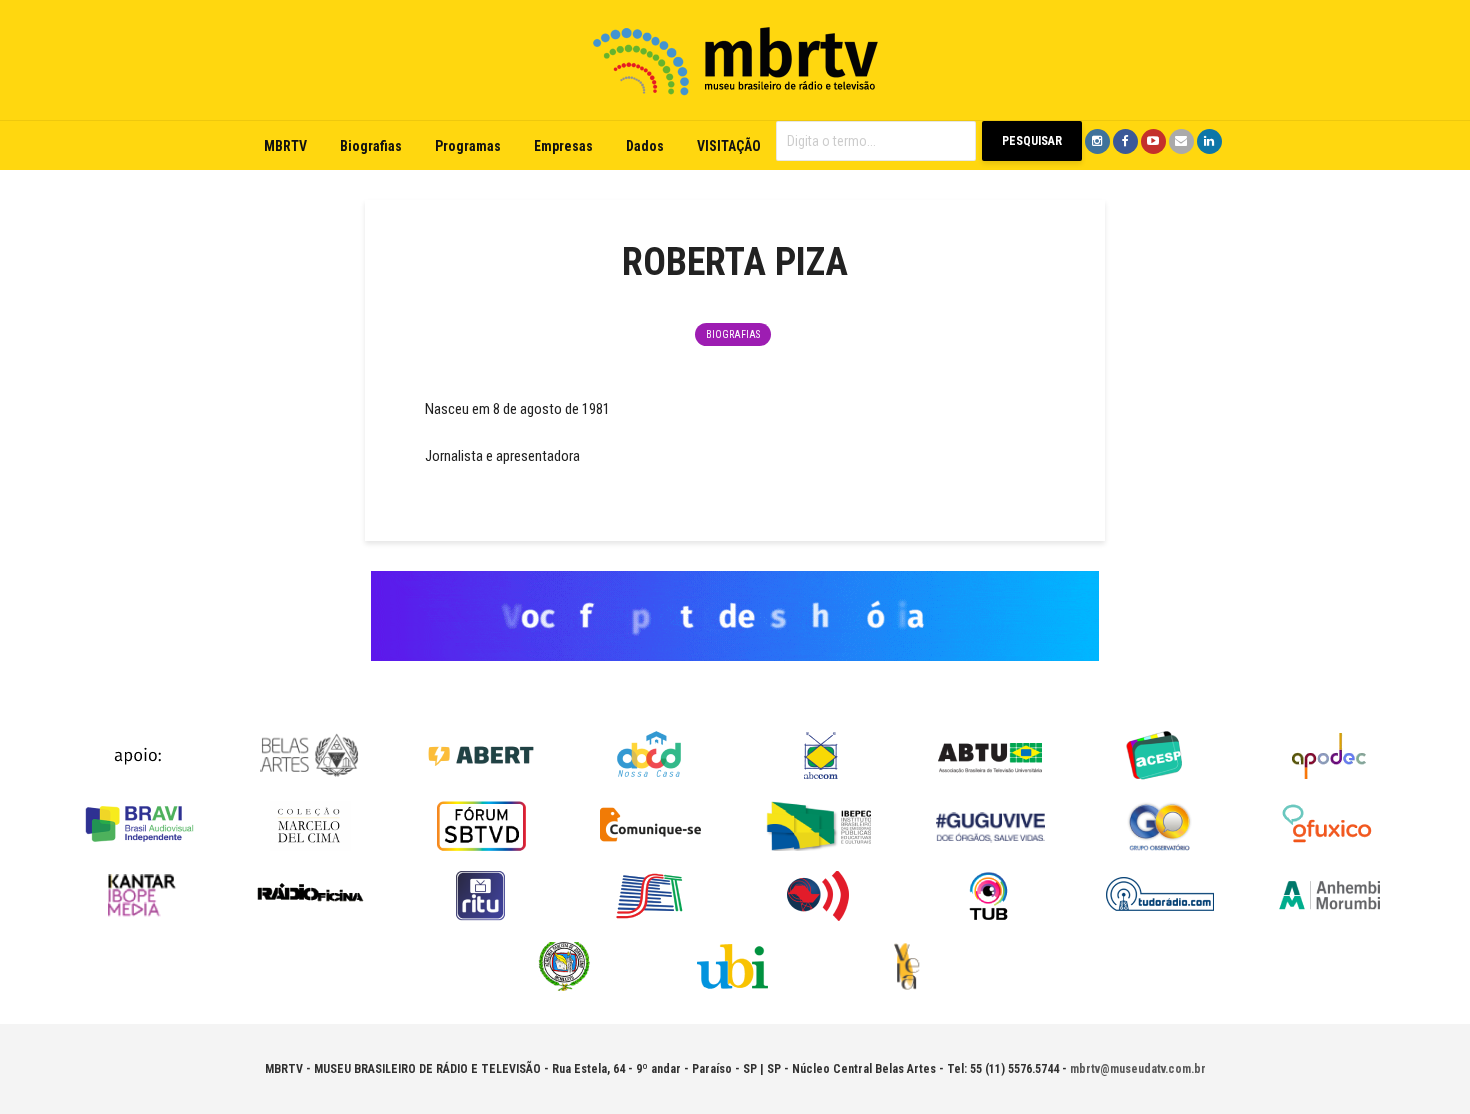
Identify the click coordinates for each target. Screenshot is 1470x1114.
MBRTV (285, 146)
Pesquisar (1032, 141)
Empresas (563, 146)
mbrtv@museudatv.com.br (1138, 1069)
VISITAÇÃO (729, 146)
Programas (468, 146)
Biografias (371, 146)
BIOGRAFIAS (733, 334)
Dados (645, 146)
